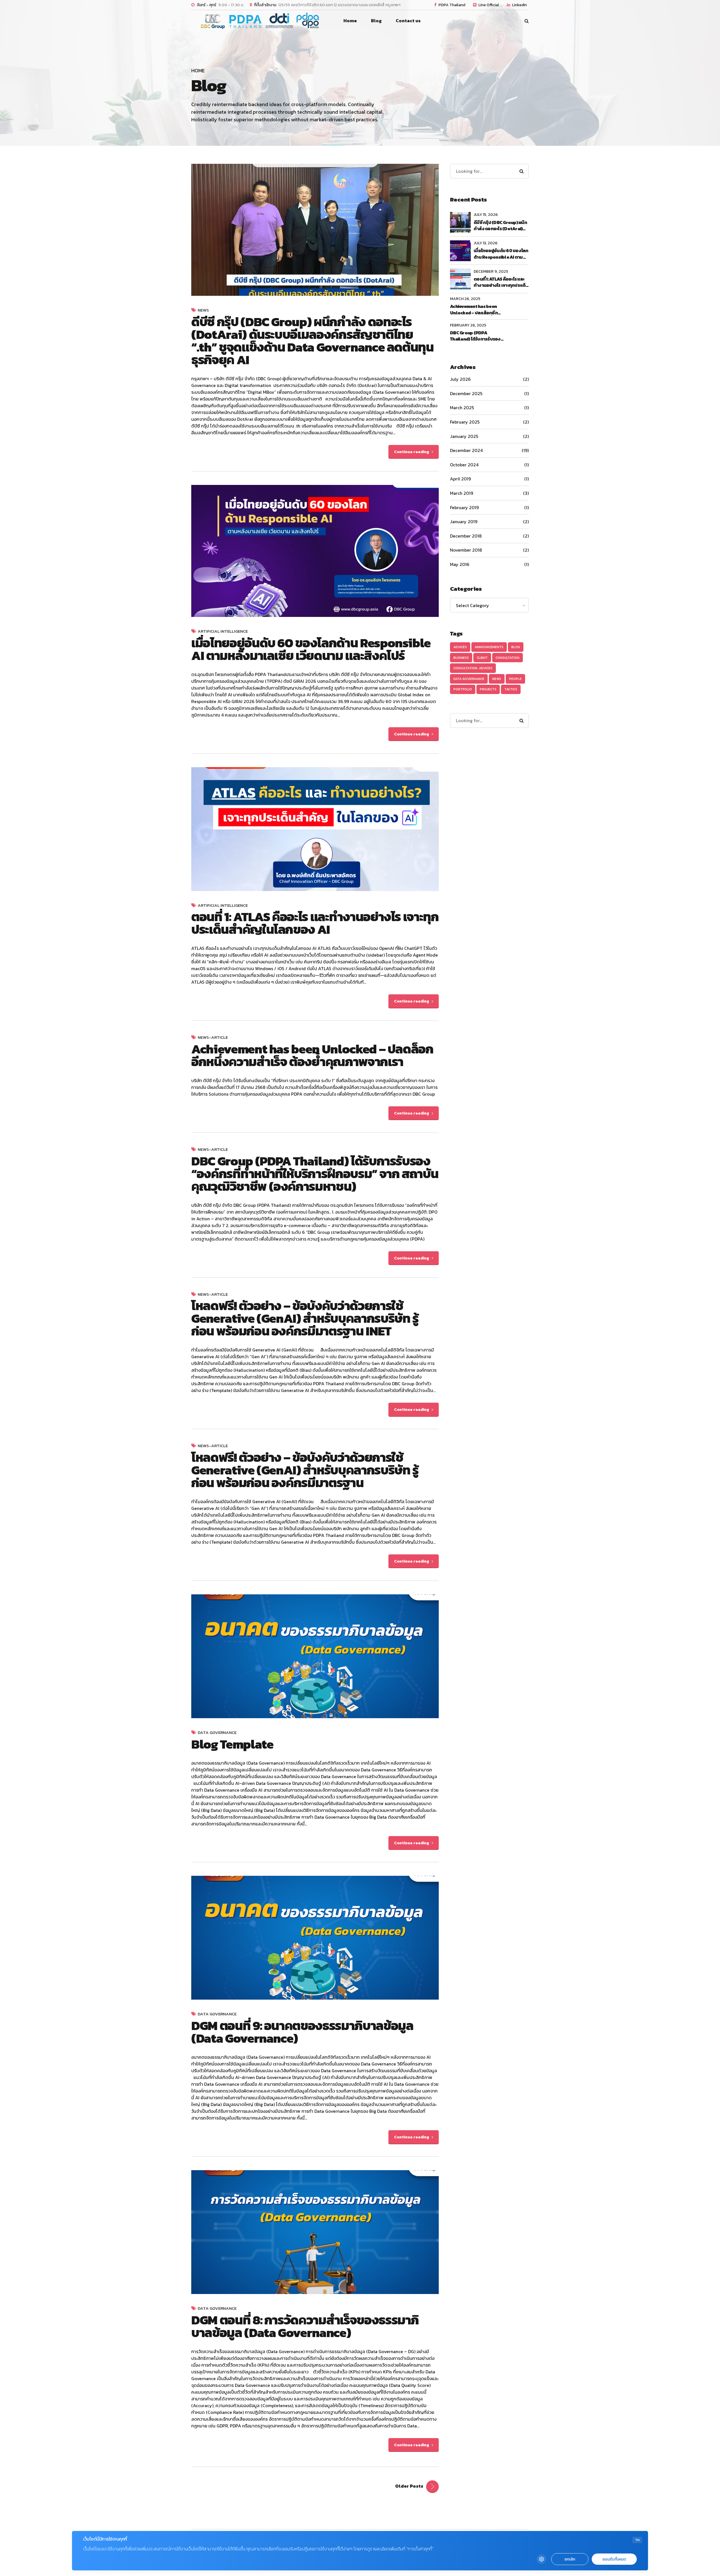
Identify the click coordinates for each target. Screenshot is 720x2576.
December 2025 (466, 393)
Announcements (489, 647)
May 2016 (460, 564)
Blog (516, 647)
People (515, 679)
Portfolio (463, 689)
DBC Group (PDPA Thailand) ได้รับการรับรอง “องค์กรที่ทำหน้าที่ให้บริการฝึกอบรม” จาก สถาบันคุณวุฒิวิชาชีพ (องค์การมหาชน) (315, 1174)
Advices (460, 647)
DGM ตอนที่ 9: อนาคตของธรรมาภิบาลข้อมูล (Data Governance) (302, 2032)
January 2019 (464, 522)
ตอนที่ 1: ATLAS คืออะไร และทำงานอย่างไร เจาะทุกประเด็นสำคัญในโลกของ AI (315, 923)
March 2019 (462, 493)
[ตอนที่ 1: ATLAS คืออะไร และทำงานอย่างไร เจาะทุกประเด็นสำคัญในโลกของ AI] (315, 829)
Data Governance (217, 1733)
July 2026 (460, 379)
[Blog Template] (315, 1656)
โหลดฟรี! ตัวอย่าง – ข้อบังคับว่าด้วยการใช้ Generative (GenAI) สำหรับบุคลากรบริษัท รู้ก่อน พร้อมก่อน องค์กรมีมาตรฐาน (305, 1470)
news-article (213, 1038)
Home (350, 21)
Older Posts (409, 2486)
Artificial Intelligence (223, 631)
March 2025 (462, 408)
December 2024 (466, 450)
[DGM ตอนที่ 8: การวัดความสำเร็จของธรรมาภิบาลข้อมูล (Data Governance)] (315, 2232)
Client (482, 658)
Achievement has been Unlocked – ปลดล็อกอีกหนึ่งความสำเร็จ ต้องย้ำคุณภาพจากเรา (312, 1055)
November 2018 (466, 550)
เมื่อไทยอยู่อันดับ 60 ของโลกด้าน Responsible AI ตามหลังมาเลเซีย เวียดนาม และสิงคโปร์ (311, 649)
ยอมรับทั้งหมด (614, 2559)
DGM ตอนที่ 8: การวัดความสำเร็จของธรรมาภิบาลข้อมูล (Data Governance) (305, 2326)
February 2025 (465, 422)
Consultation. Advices (473, 668)
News (203, 310)
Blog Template (232, 1744)
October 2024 (464, 465)
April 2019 (460, 479)
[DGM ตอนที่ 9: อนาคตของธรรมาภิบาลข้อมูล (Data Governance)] (315, 1938)
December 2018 (466, 536)
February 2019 (464, 507)
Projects (488, 689)
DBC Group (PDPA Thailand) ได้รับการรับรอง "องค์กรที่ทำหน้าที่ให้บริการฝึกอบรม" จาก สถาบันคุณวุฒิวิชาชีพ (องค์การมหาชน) (477, 336)
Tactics (511, 689)
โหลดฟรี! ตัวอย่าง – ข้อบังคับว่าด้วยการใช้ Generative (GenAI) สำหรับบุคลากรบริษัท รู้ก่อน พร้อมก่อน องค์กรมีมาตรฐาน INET (305, 1318)
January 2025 (464, 436)
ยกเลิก (570, 2559)
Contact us (408, 21)
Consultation (508, 658)
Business (461, 658)
